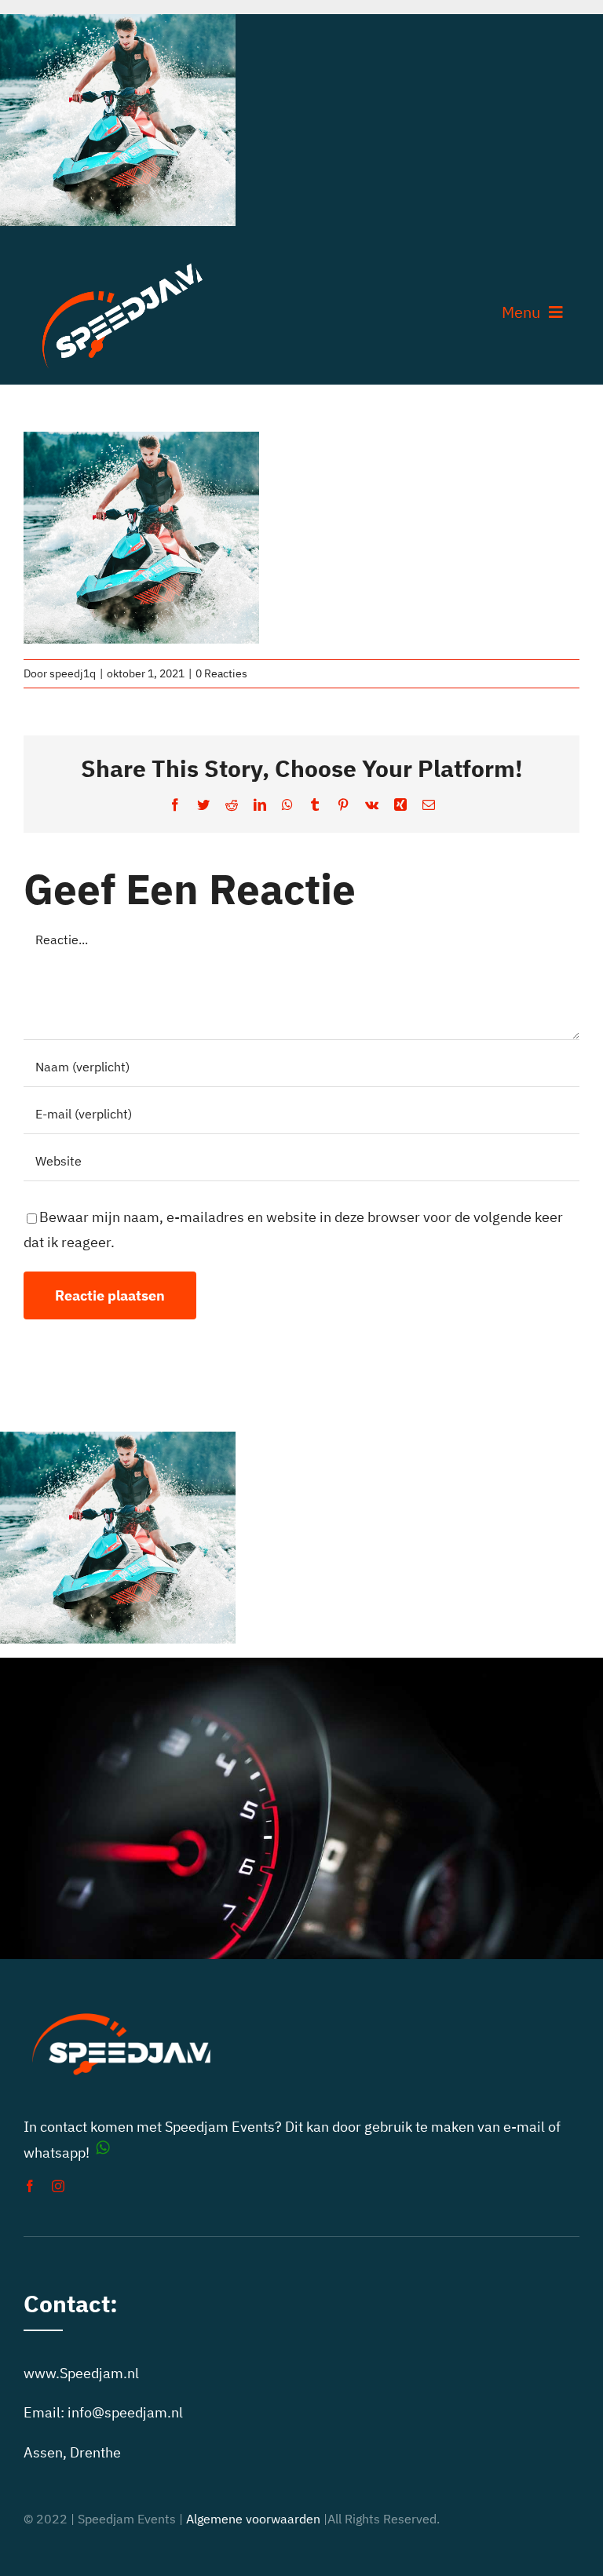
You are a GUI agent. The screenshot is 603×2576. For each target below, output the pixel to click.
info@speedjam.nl (125, 2412)
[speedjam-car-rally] (122, 263)
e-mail (524, 2127)
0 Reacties (221, 673)
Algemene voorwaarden (253, 2519)
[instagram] (58, 2186)
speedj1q (73, 673)
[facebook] (30, 2186)
